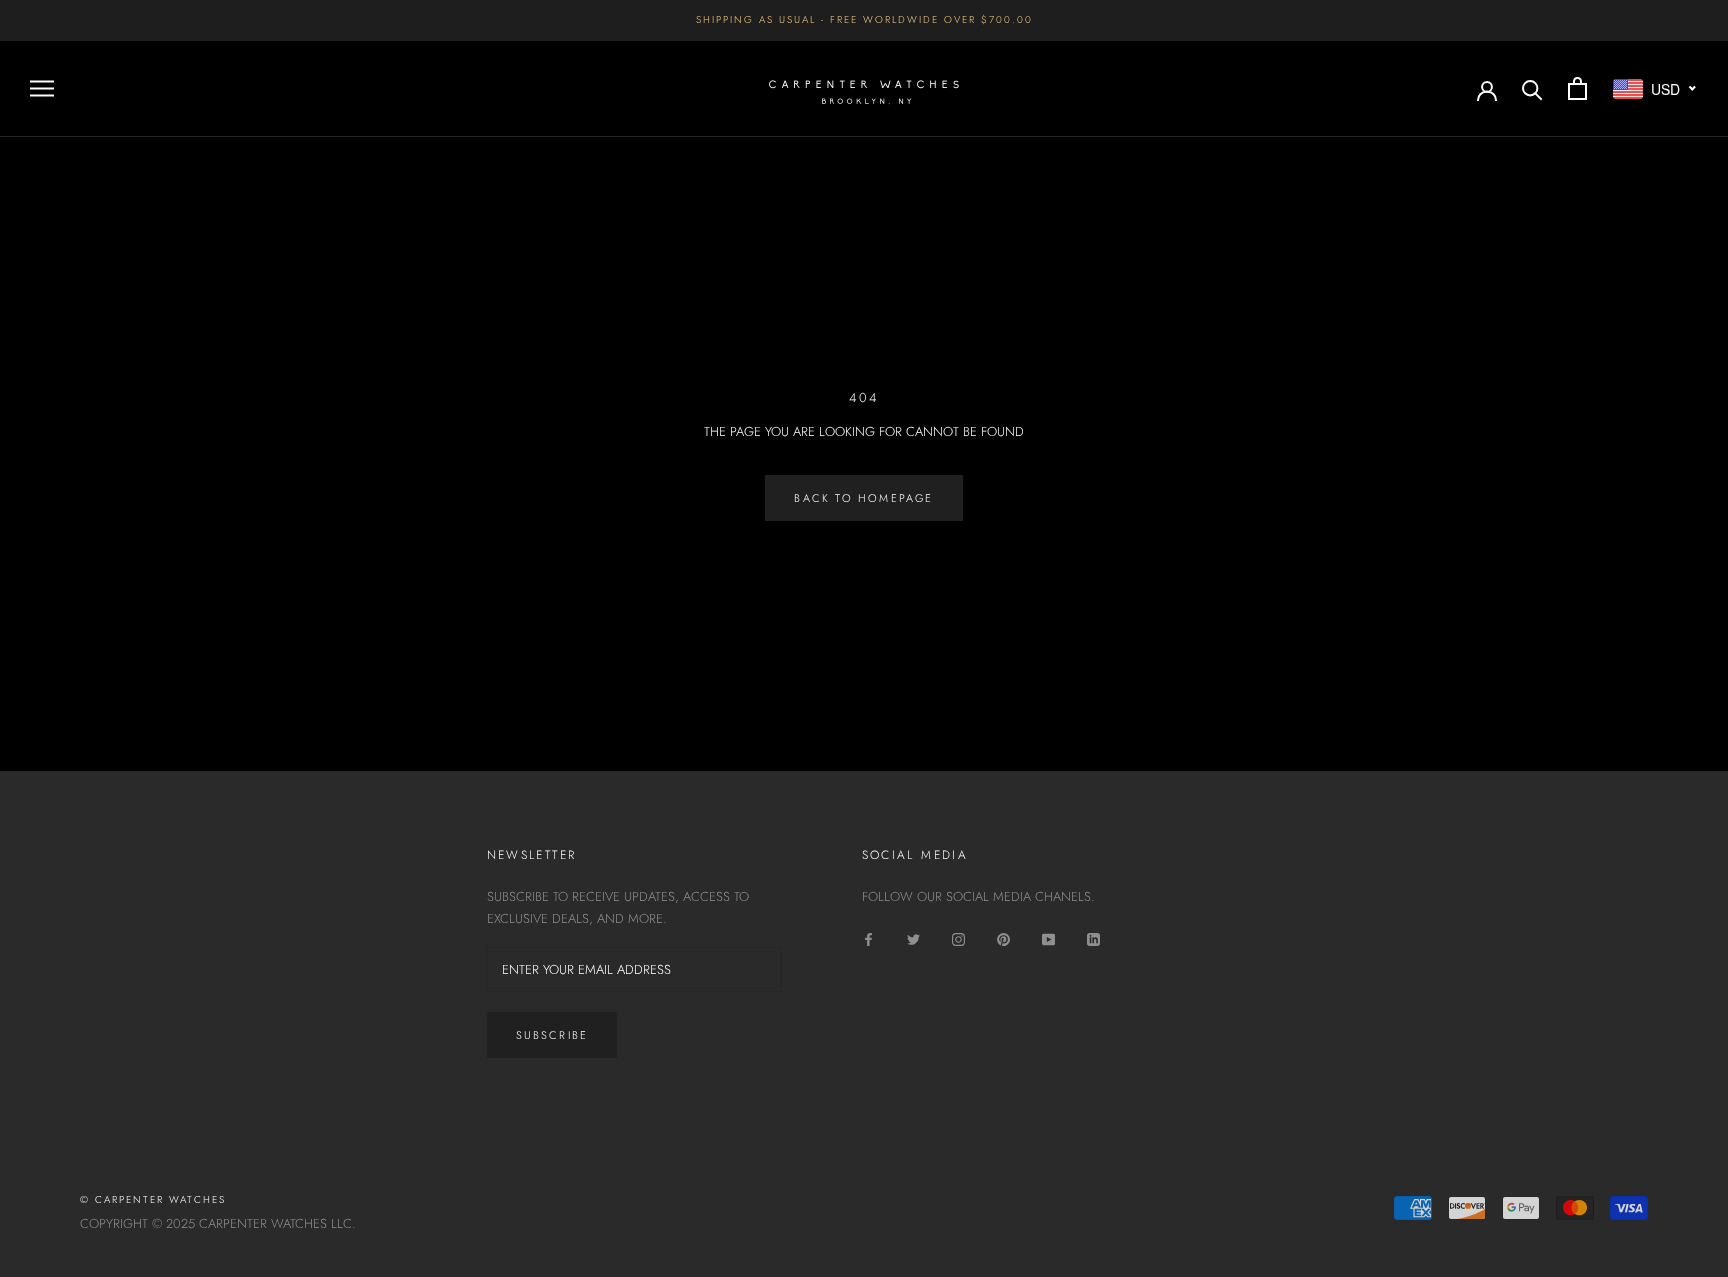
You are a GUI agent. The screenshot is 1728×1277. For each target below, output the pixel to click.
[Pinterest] (1003, 938)
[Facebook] (868, 938)
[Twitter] (913, 938)
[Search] (1532, 88)
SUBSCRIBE (552, 1035)
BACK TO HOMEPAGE (863, 498)
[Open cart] (1577, 88)
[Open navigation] (42, 88)
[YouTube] (1048, 938)
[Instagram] (958, 938)
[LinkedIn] (1093, 938)
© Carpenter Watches (153, 1199)
